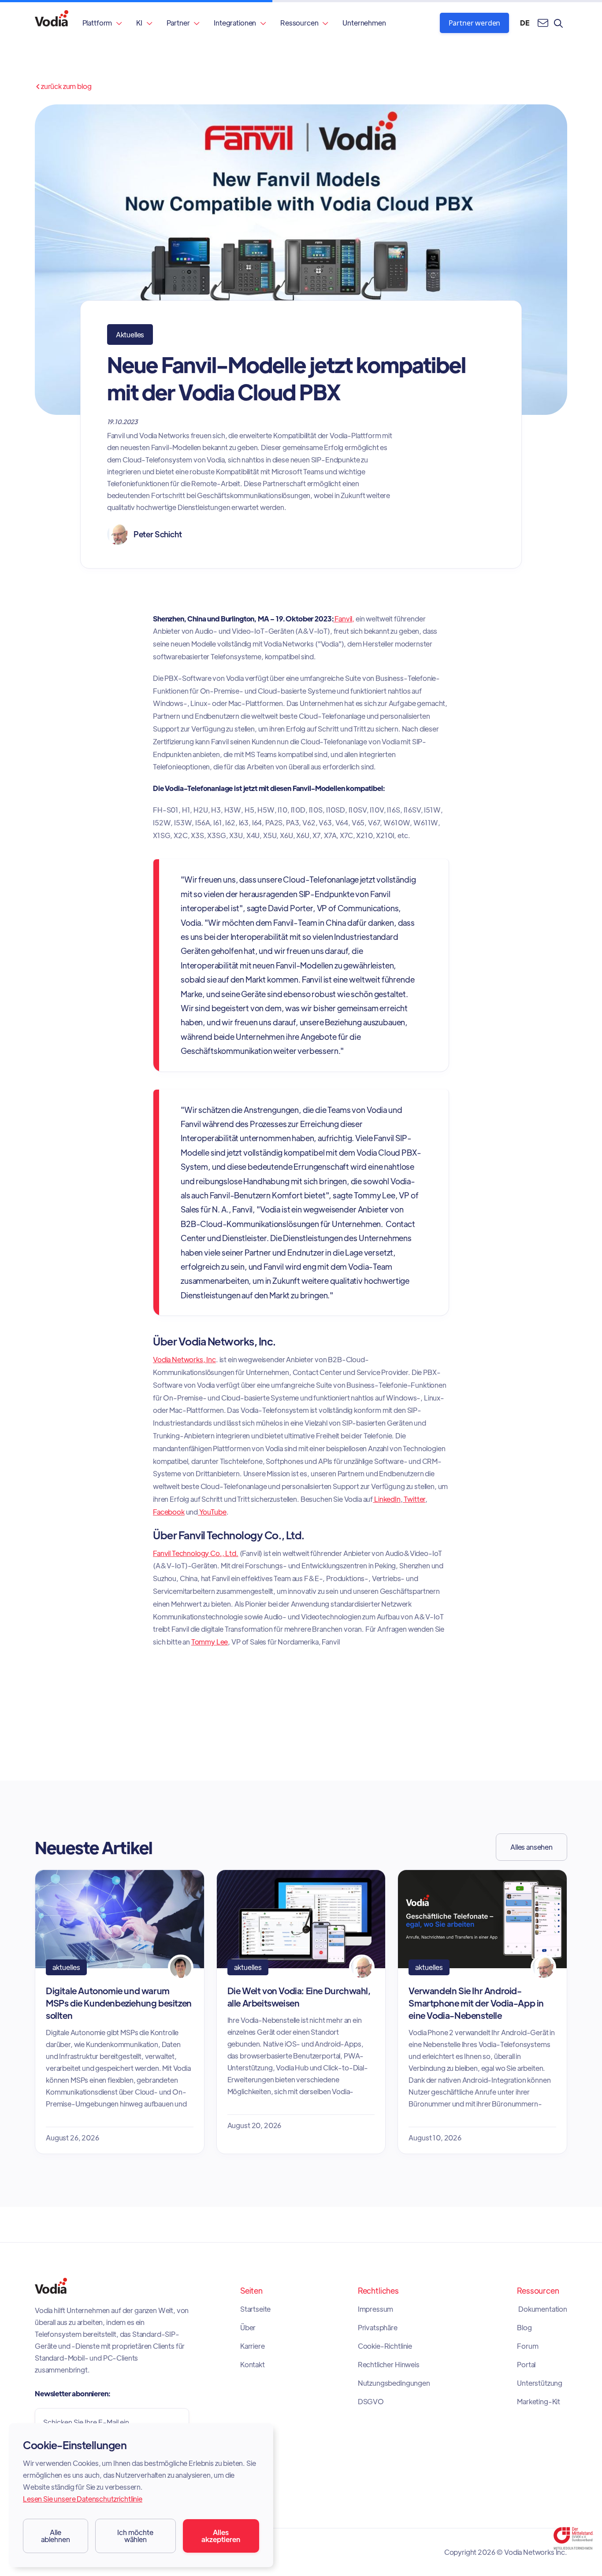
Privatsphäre (378, 2328)
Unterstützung (540, 2383)
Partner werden (475, 23)
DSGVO (371, 2402)
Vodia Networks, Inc (184, 1359)
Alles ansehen (531, 1847)
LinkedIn (387, 1499)
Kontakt (253, 2365)
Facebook (169, 1512)
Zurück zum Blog (63, 86)
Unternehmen (364, 23)
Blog (524, 2328)
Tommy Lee (210, 1642)
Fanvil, (344, 619)
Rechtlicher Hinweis (389, 2365)
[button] (102, 23)
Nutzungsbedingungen (394, 2383)
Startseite (255, 2309)
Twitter (414, 1499)
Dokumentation (542, 2309)
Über (248, 2328)
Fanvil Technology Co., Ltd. (196, 1553)
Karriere (253, 2346)
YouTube (212, 1512)
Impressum (376, 2309)
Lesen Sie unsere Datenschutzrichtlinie (83, 2499)
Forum (528, 2346)
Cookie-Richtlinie (385, 2346)
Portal (526, 2365)
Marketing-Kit (539, 2402)
